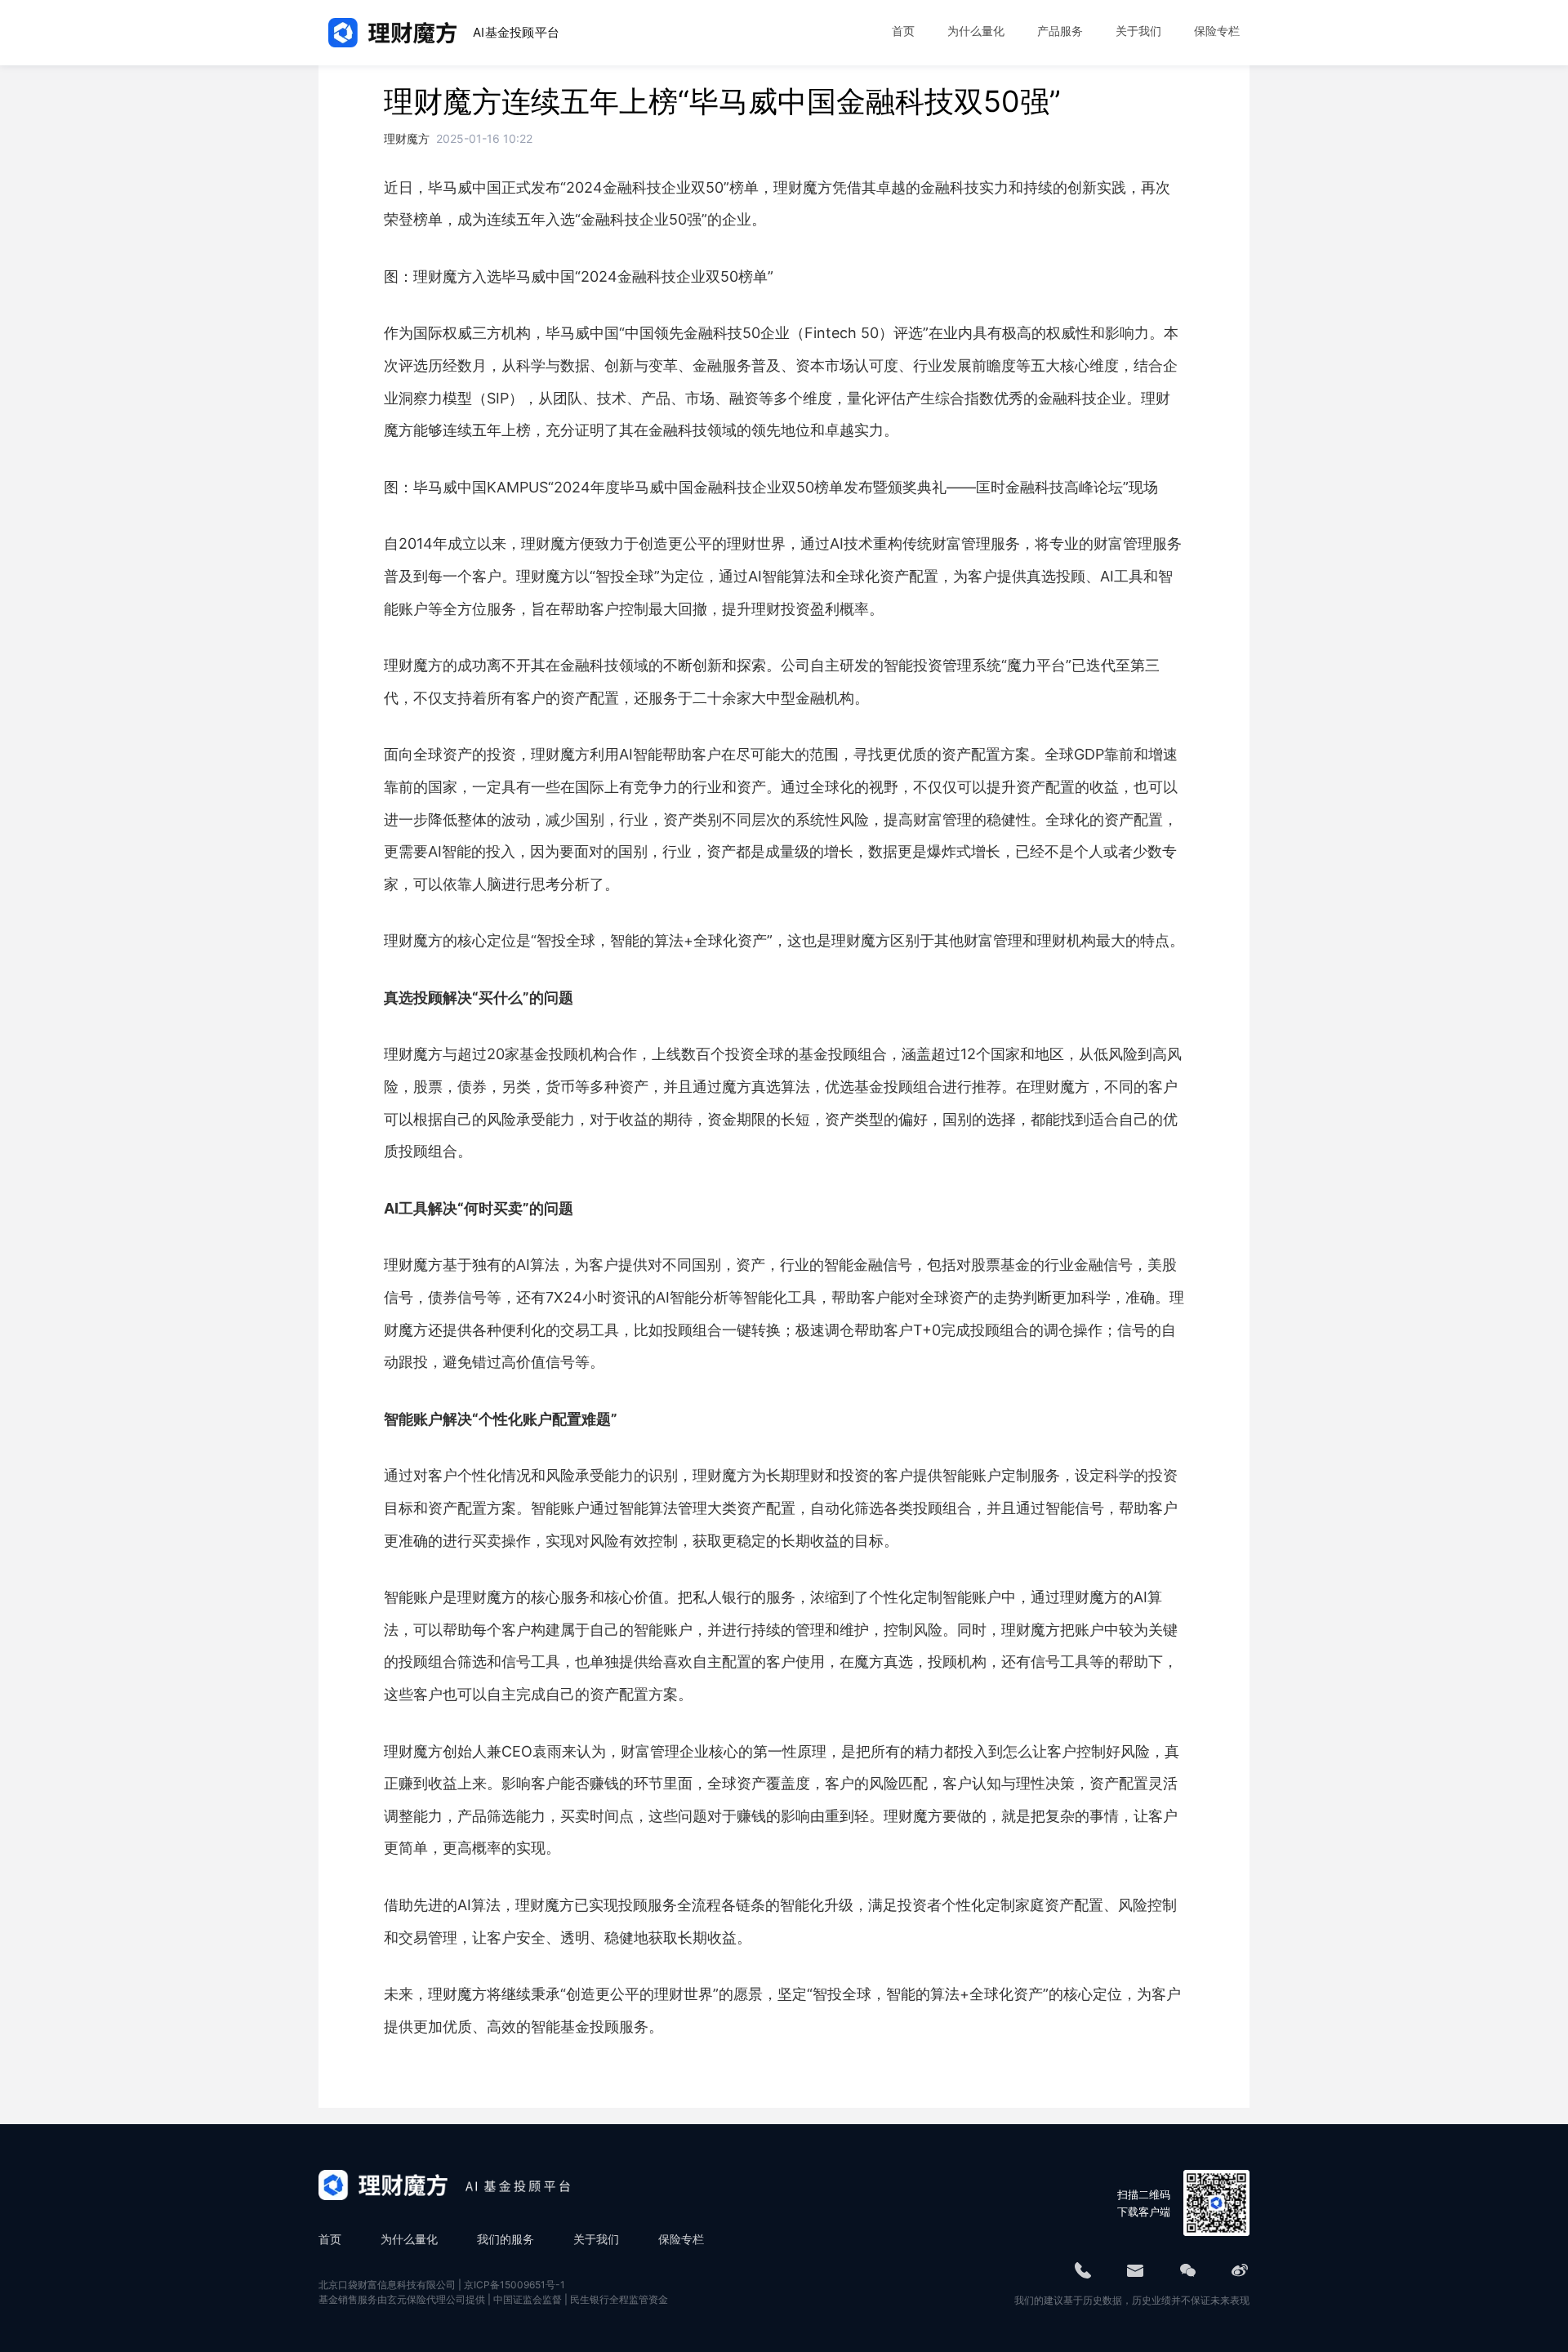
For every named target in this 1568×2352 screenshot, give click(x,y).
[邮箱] (1135, 2270)
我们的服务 (506, 2239)
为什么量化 (409, 2239)
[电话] (1083, 2270)
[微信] (1187, 2270)
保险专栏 (681, 2239)
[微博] (1240, 2270)
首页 (330, 2239)
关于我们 (596, 2239)
